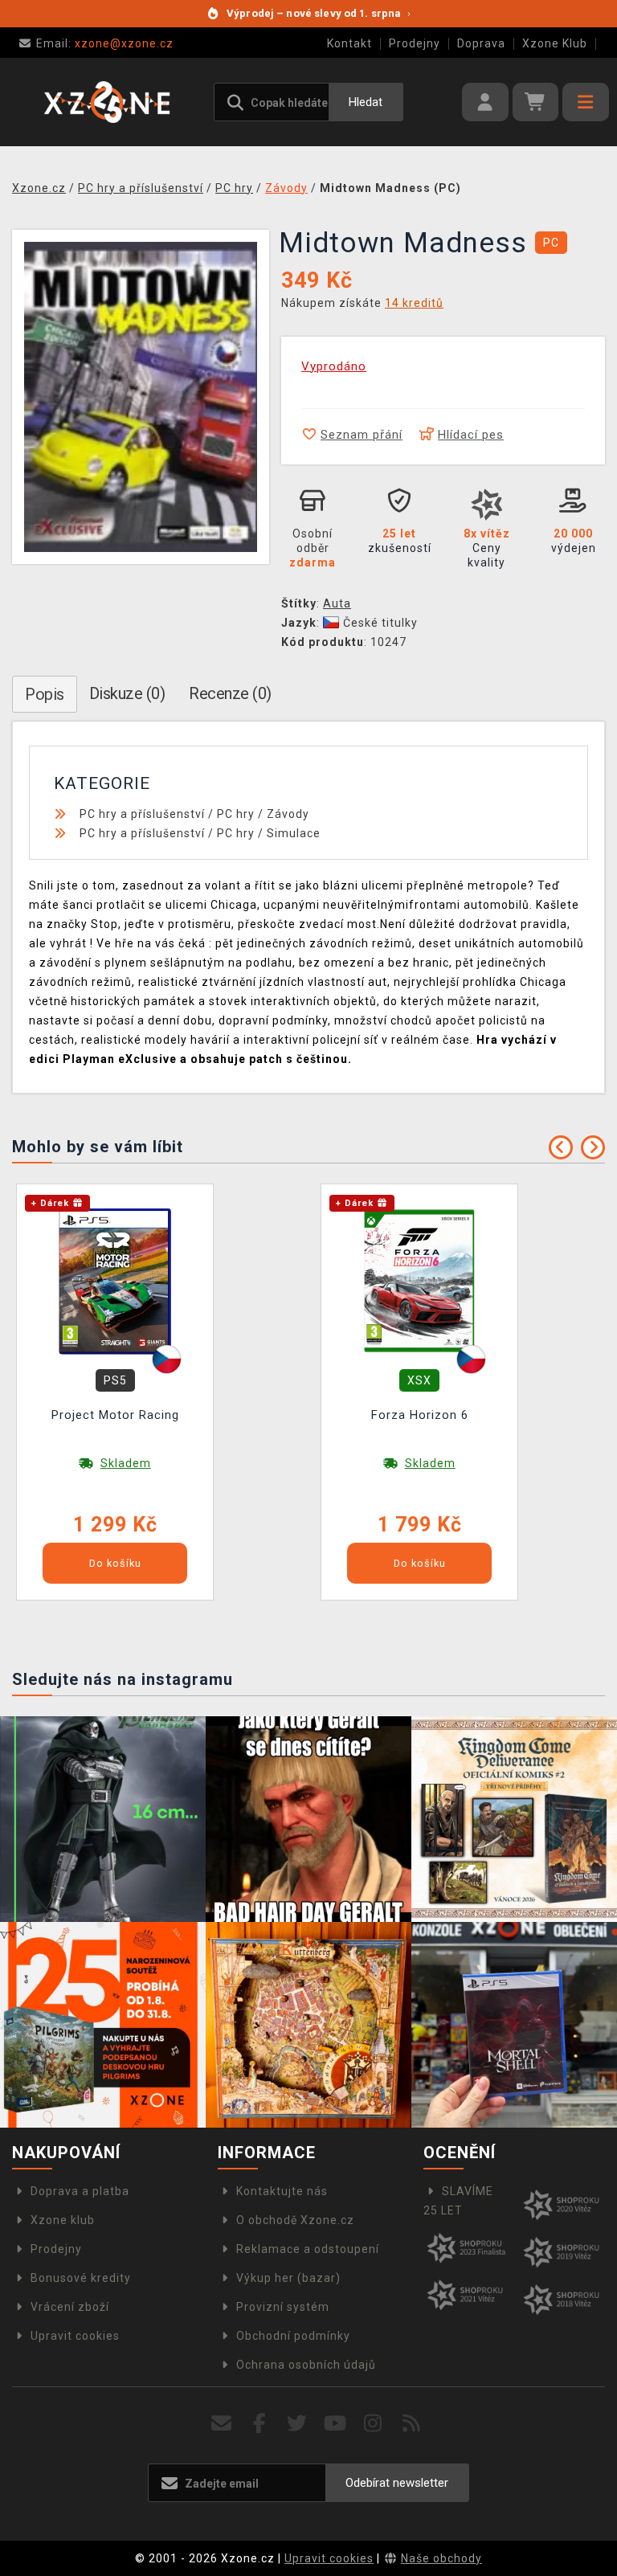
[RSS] (412, 2424)
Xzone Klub (555, 43)
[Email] (221, 2424)
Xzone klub (63, 2220)
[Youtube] (335, 2424)
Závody (288, 814)
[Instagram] (373, 2424)
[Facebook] (260, 2424)
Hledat (366, 102)
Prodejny (415, 43)
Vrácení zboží (70, 2307)
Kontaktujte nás (282, 2191)
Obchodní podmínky (293, 2336)
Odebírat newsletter (397, 2483)
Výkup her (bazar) (288, 2278)
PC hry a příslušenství (142, 814)
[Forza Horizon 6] (419, 1279)
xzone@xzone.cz (105, 43)
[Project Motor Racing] (115, 1279)
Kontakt (349, 43)
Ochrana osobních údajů (306, 2365)
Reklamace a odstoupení (308, 2249)
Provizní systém (283, 2307)
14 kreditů (414, 303)
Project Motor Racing (115, 1415)
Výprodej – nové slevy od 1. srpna (319, 13)
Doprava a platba (80, 2191)
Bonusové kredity (81, 2278)
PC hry (236, 814)
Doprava (481, 43)
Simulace (294, 833)
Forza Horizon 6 (420, 1415)
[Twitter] (298, 2424)
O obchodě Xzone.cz (295, 2220)
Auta (337, 603)
